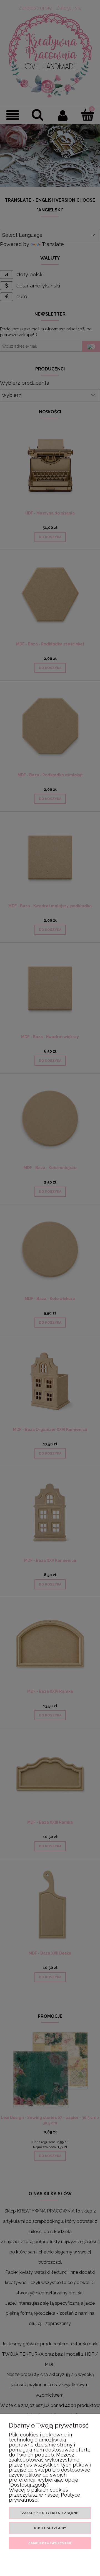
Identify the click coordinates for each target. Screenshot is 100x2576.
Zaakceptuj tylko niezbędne (50, 2513)
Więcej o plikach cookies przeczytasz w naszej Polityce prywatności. (45, 2495)
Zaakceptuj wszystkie (50, 2543)
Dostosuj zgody (50, 2528)
